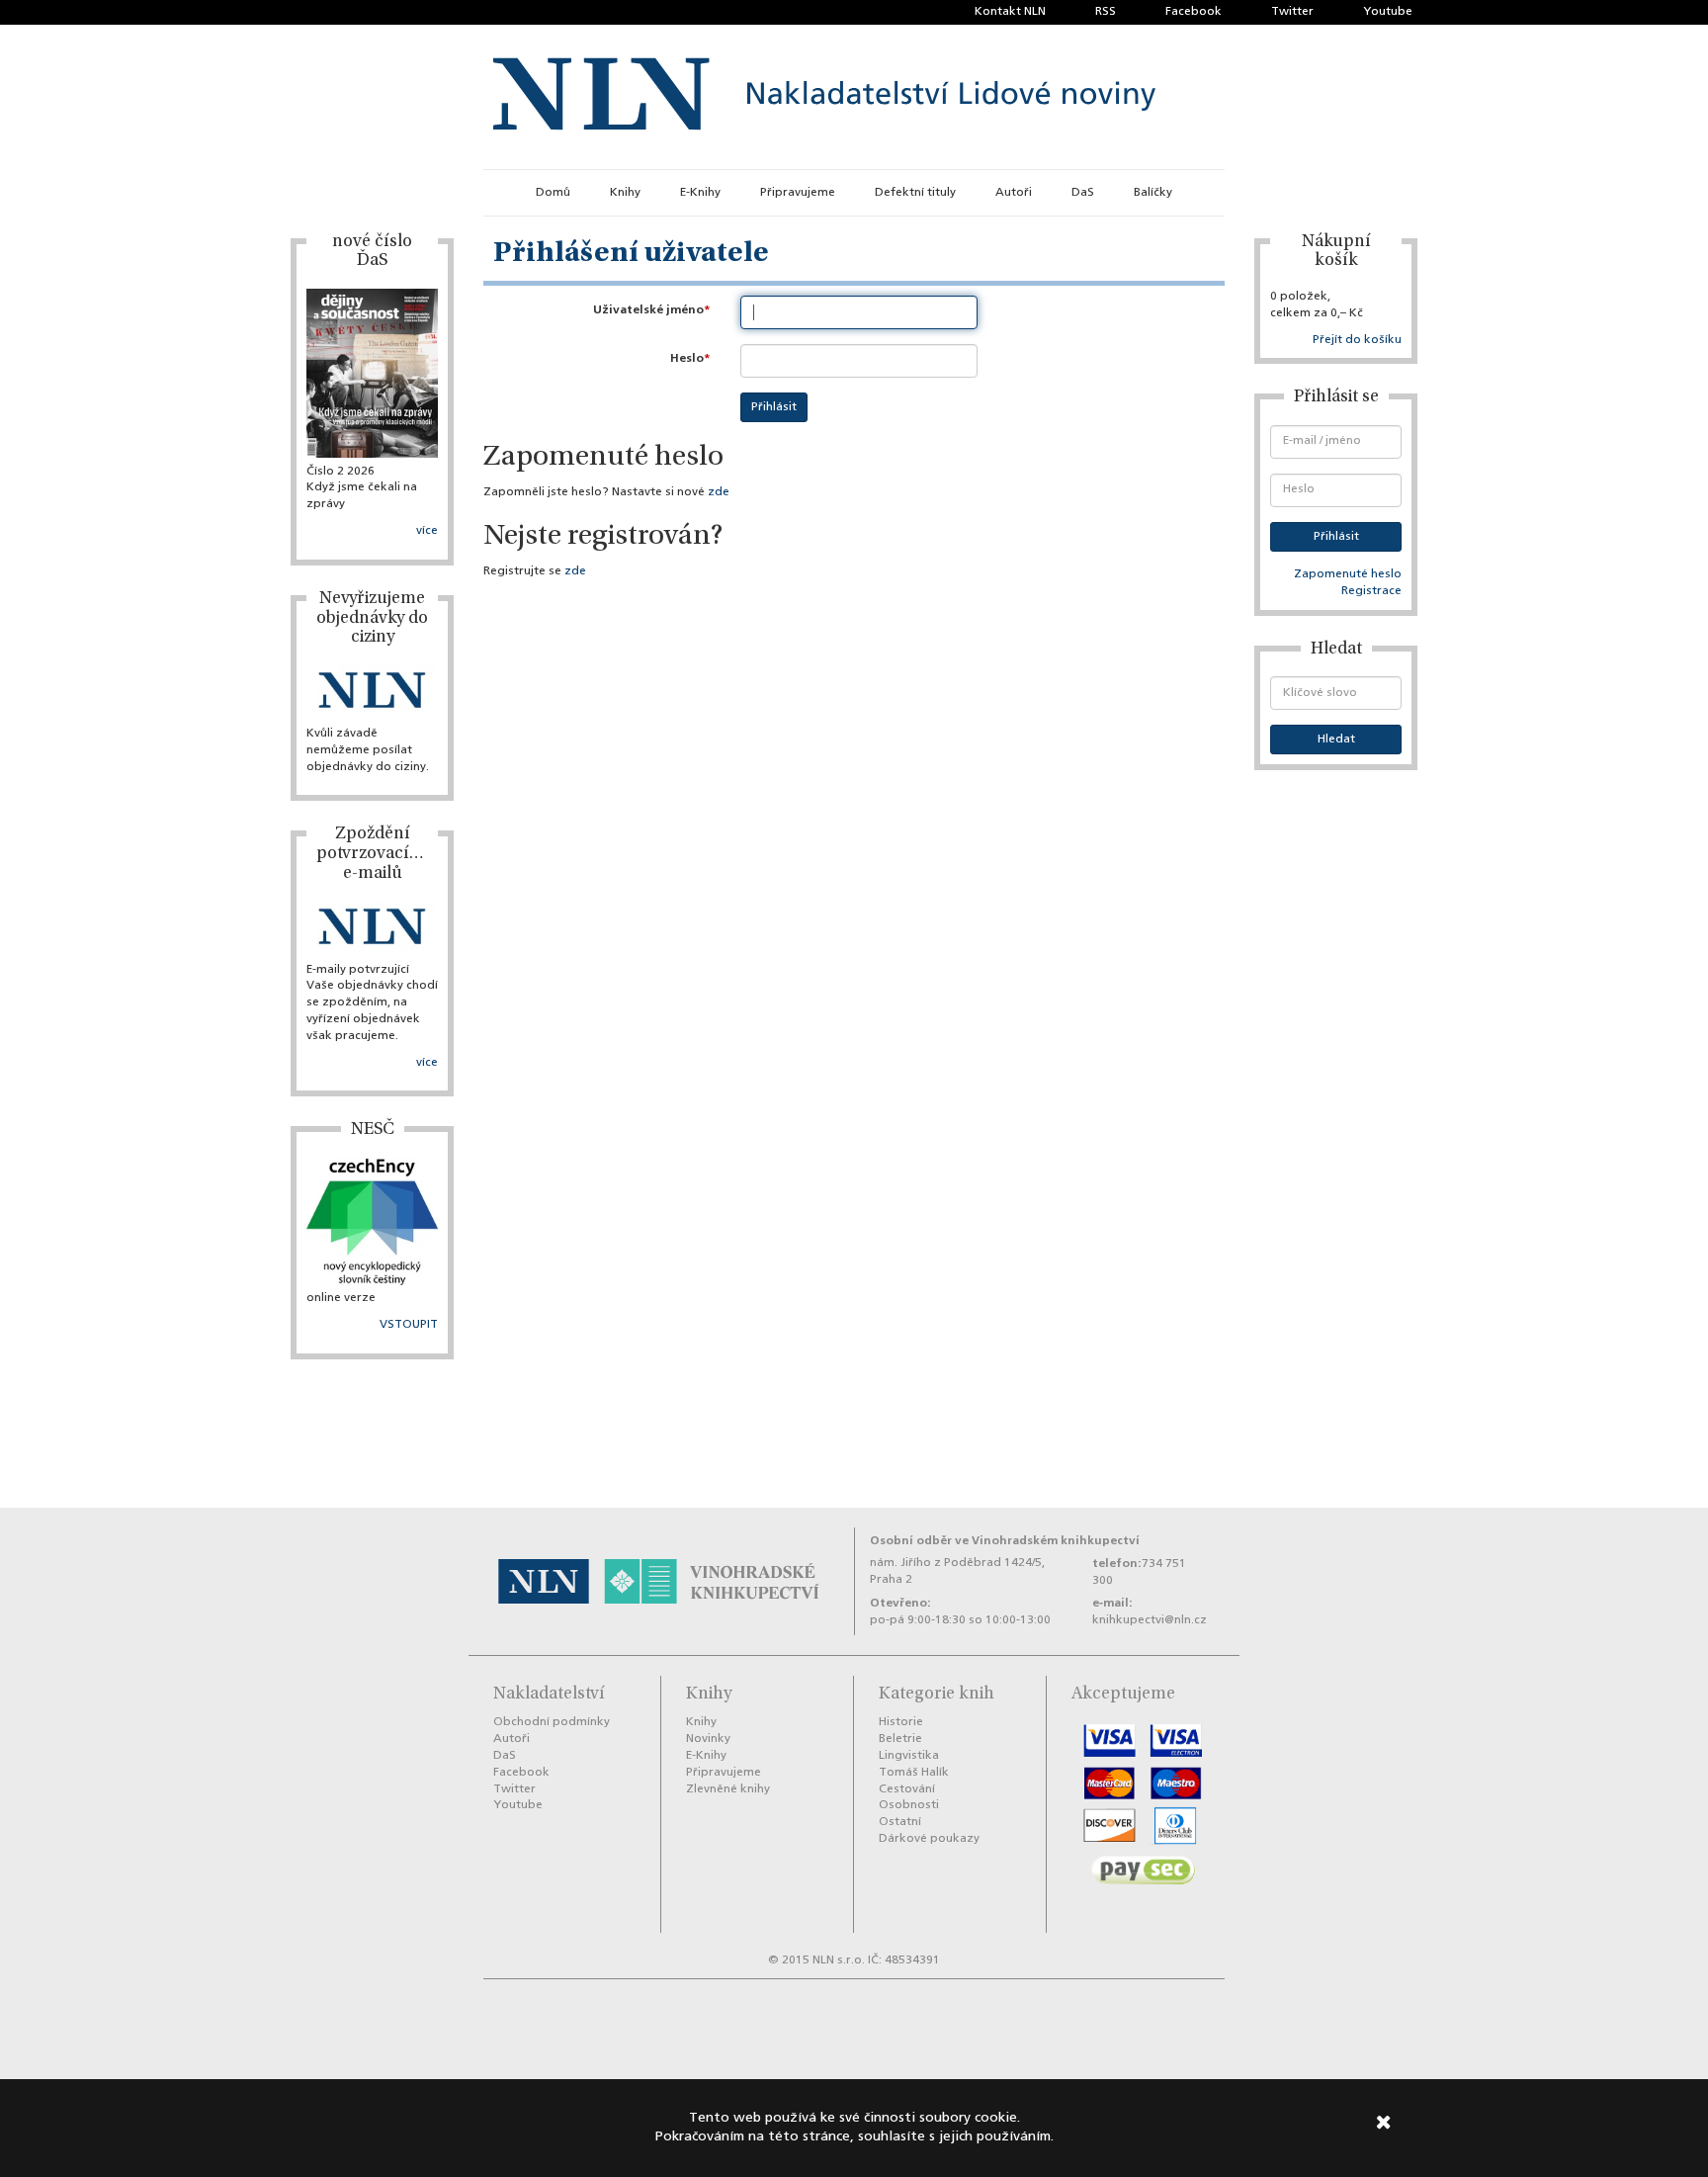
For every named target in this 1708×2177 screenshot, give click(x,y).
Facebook (1194, 12)
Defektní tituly (915, 193)
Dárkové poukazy (929, 1839)
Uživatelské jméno (648, 310)
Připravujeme (798, 193)
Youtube (1388, 12)
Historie (901, 1722)
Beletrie (900, 1739)
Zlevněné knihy (728, 1789)
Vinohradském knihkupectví (1056, 1541)
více (427, 531)
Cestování (907, 1789)
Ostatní (900, 1822)
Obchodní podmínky (552, 1722)
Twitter (1292, 12)
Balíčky (1153, 193)
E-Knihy (700, 193)
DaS (1083, 193)
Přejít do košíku (1357, 340)
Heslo (687, 358)
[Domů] (824, 97)
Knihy (625, 193)
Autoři (1014, 193)
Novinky (708, 1739)
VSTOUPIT (409, 1325)
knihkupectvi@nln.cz (1150, 1620)
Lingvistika (909, 1756)
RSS (1106, 12)
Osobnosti (909, 1805)
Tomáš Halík (914, 1773)
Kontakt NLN (1010, 12)
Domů (553, 193)
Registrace (1371, 591)
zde (719, 492)
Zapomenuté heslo (1348, 574)
